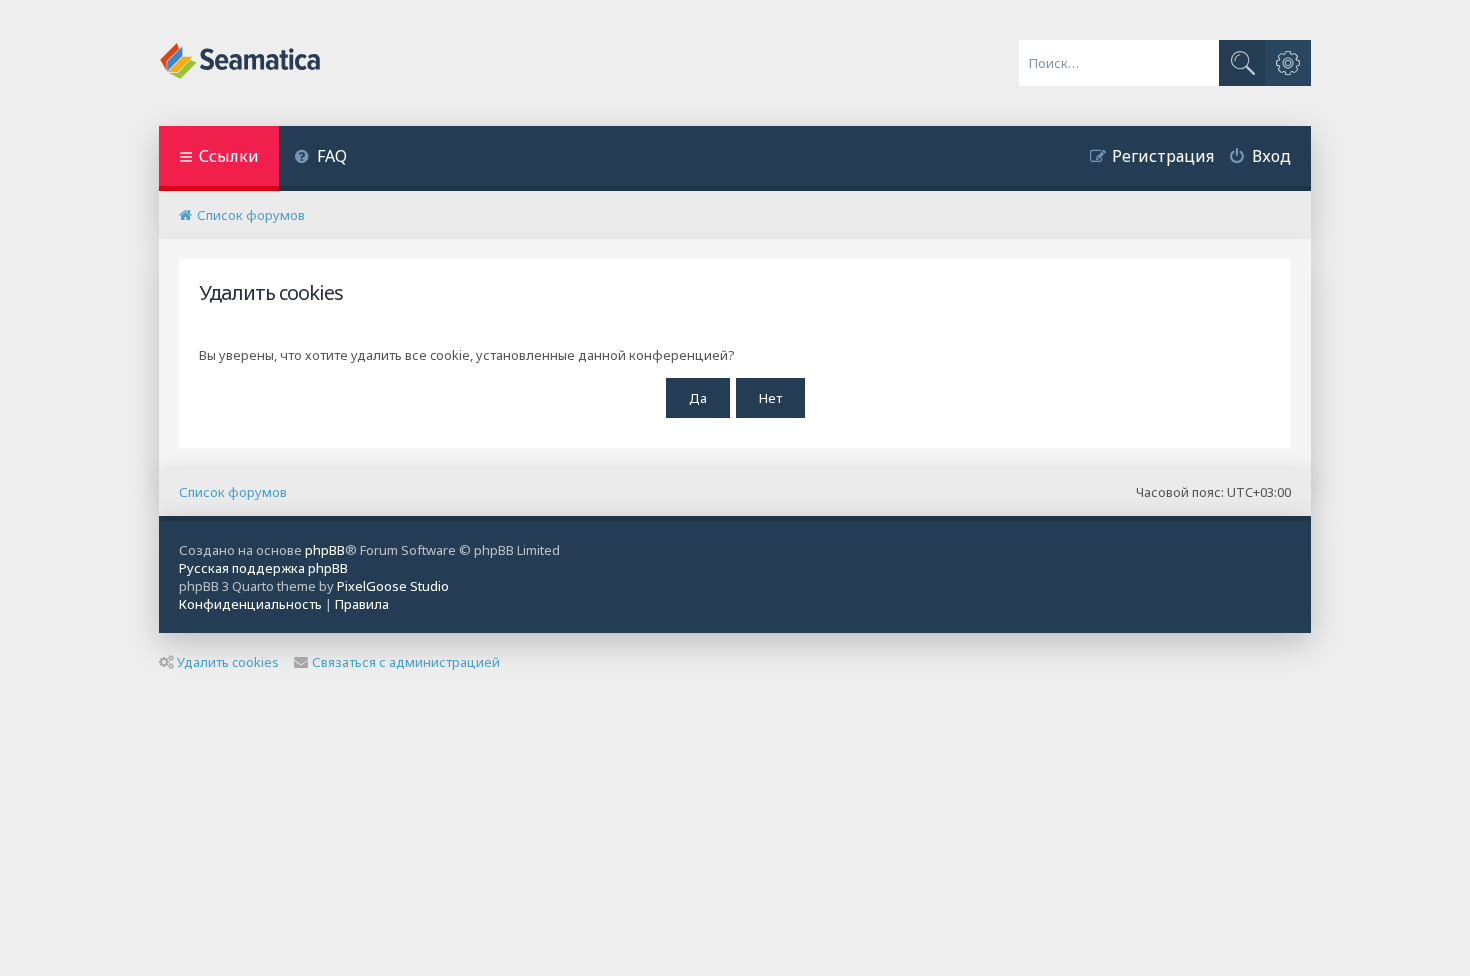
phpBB (325, 550)
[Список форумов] (241, 63)
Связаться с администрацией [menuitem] (406, 662)
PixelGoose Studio (393, 586)
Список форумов (233, 492)
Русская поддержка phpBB (263, 568)
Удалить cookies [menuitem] (228, 662)
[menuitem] (320, 158)
